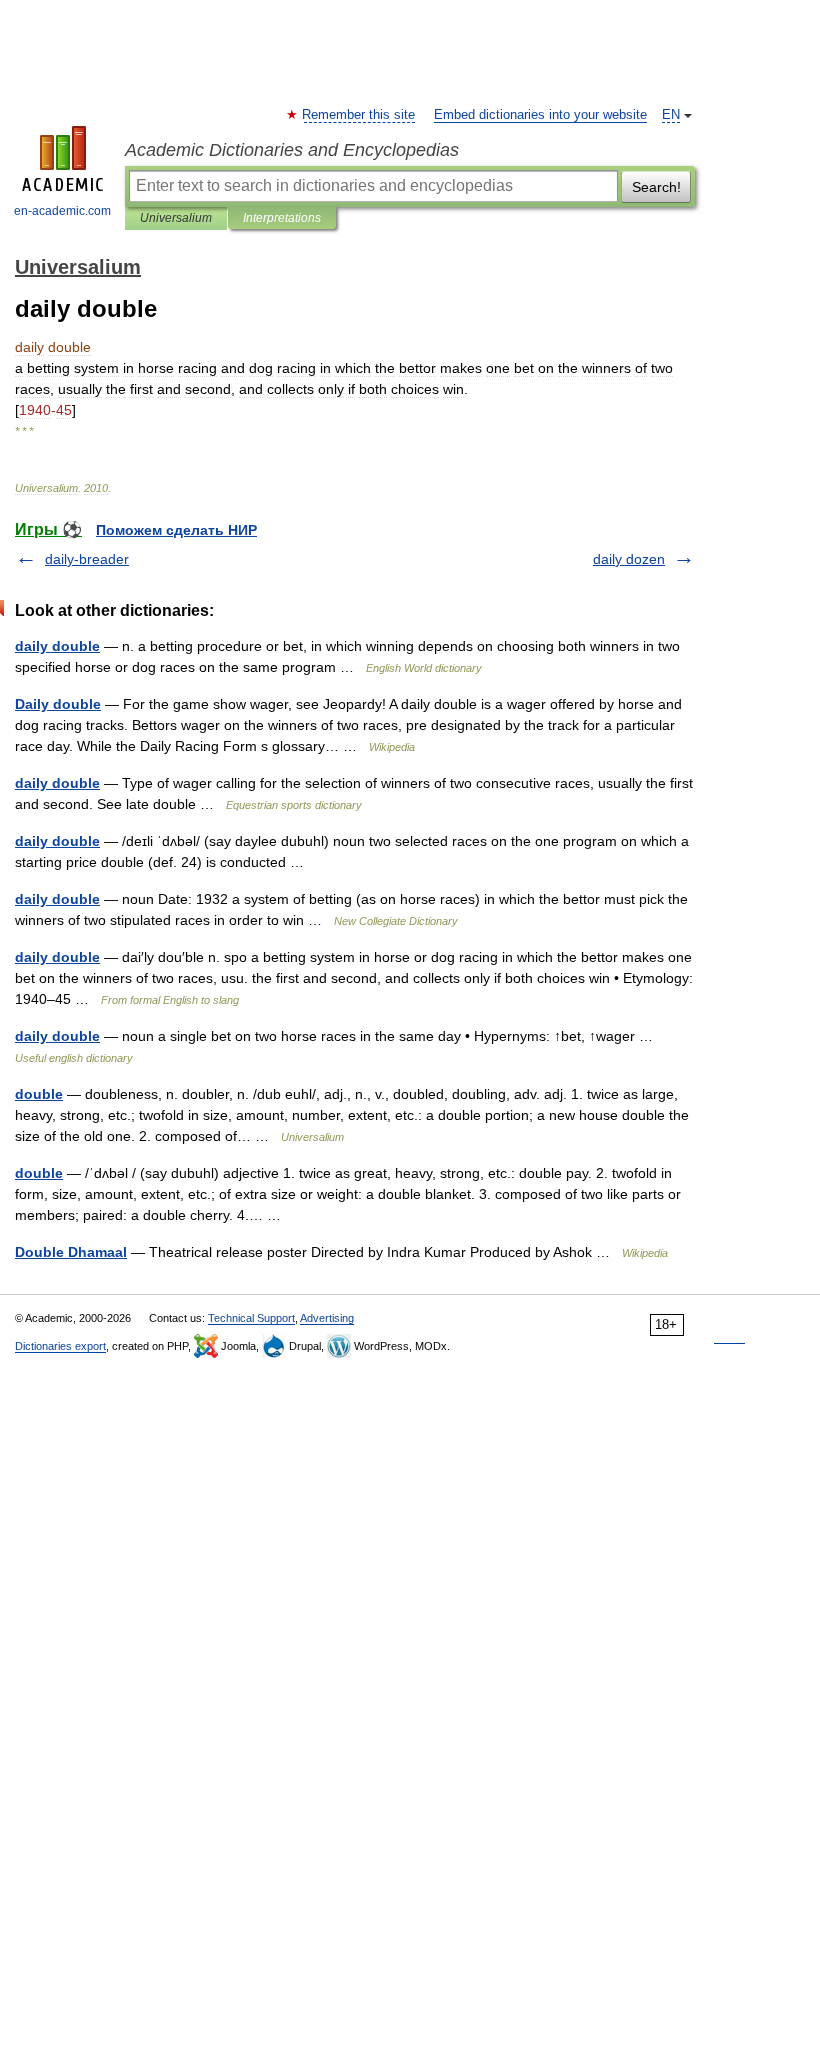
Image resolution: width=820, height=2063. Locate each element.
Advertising (327, 1318)
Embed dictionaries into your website (540, 115)
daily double (57, 646)
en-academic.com (62, 211)
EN (671, 115)
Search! (656, 187)
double (39, 1094)
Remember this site (359, 115)
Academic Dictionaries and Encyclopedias (292, 150)
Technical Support (251, 1318)
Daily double (58, 704)
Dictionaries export (60, 1346)
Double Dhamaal (71, 1252)
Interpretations (282, 218)
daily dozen (629, 559)
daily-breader (87, 559)
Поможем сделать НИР (176, 530)
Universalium (176, 218)
